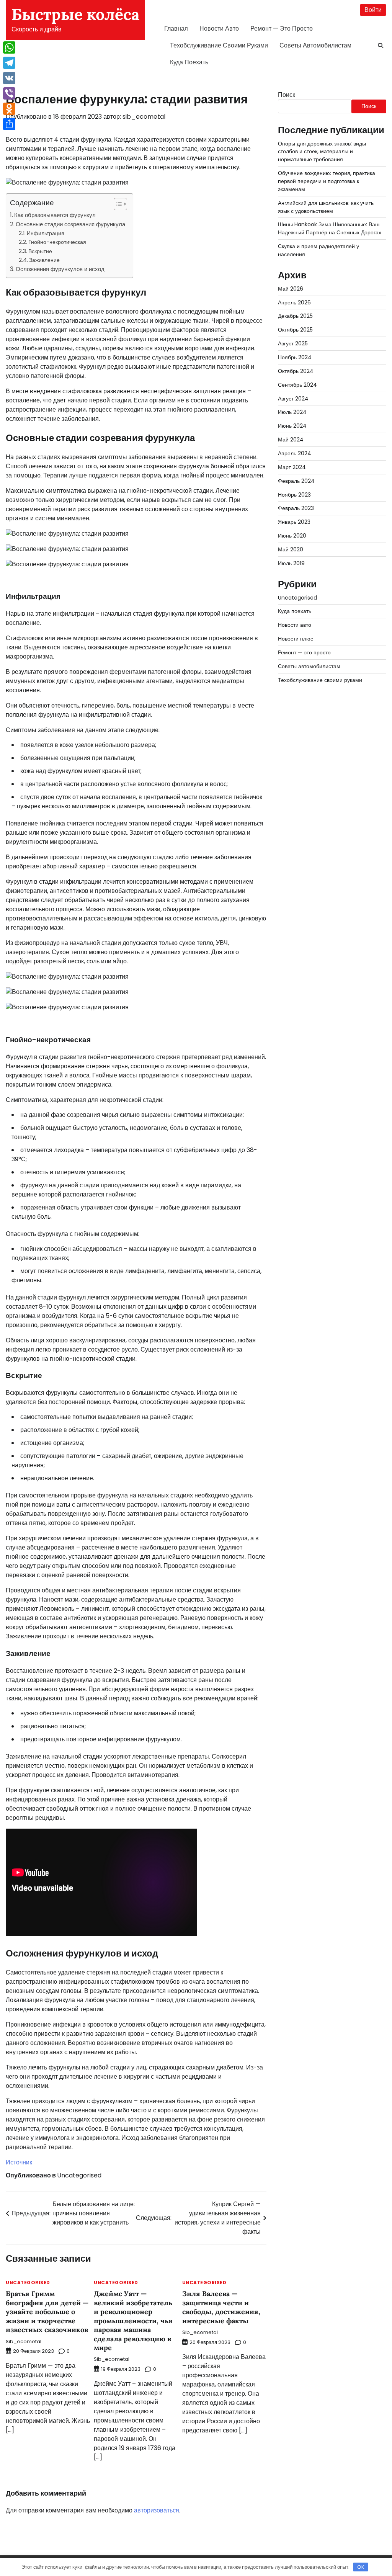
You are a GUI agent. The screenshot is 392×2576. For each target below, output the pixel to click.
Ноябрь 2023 (294, 495)
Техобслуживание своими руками (219, 45)
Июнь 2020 (292, 536)
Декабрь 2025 (295, 316)
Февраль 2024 (296, 481)
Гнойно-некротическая (57, 242)
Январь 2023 (294, 522)
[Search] (381, 46)
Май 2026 (291, 289)
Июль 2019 (291, 563)
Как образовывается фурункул (55, 215)
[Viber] (9, 93)
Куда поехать (189, 62)
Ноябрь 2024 (295, 357)
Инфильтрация (46, 233)
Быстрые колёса (75, 14)
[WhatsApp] (9, 47)
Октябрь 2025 (295, 330)
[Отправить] (9, 124)
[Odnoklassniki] (9, 109)
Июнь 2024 (292, 426)
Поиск (287, 95)
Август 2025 (293, 343)
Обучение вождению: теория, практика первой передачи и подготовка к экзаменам (327, 181)
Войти (373, 10)
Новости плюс (296, 639)
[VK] (9, 78)
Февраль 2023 (296, 508)
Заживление (44, 260)
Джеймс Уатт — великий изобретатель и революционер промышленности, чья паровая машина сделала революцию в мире (133, 2321)
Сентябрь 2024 (297, 385)
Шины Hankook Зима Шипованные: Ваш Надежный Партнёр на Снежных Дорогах (330, 228)
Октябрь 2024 (296, 371)
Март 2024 (292, 467)
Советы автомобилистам (315, 45)
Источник (19, 2162)
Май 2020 (291, 549)
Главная (176, 29)
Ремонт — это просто (282, 29)
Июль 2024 (292, 412)
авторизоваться (157, 2510)
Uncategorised (79, 2175)
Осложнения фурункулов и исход (60, 269)
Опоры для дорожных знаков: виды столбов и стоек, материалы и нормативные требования (322, 152)
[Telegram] (9, 63)
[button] (117, 204)
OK (361, 2567)
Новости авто (219, 29)
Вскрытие (40, 251)
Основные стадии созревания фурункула (70, 224)
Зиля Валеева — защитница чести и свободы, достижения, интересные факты (221, 2307)
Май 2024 (291, 440)
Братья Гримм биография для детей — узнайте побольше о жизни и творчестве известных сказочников (47, 2312)
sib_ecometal (144, 117)
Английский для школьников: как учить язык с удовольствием (326, 207)
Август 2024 (293, 399)
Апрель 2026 (294, 302)
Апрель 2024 (295, 453)
